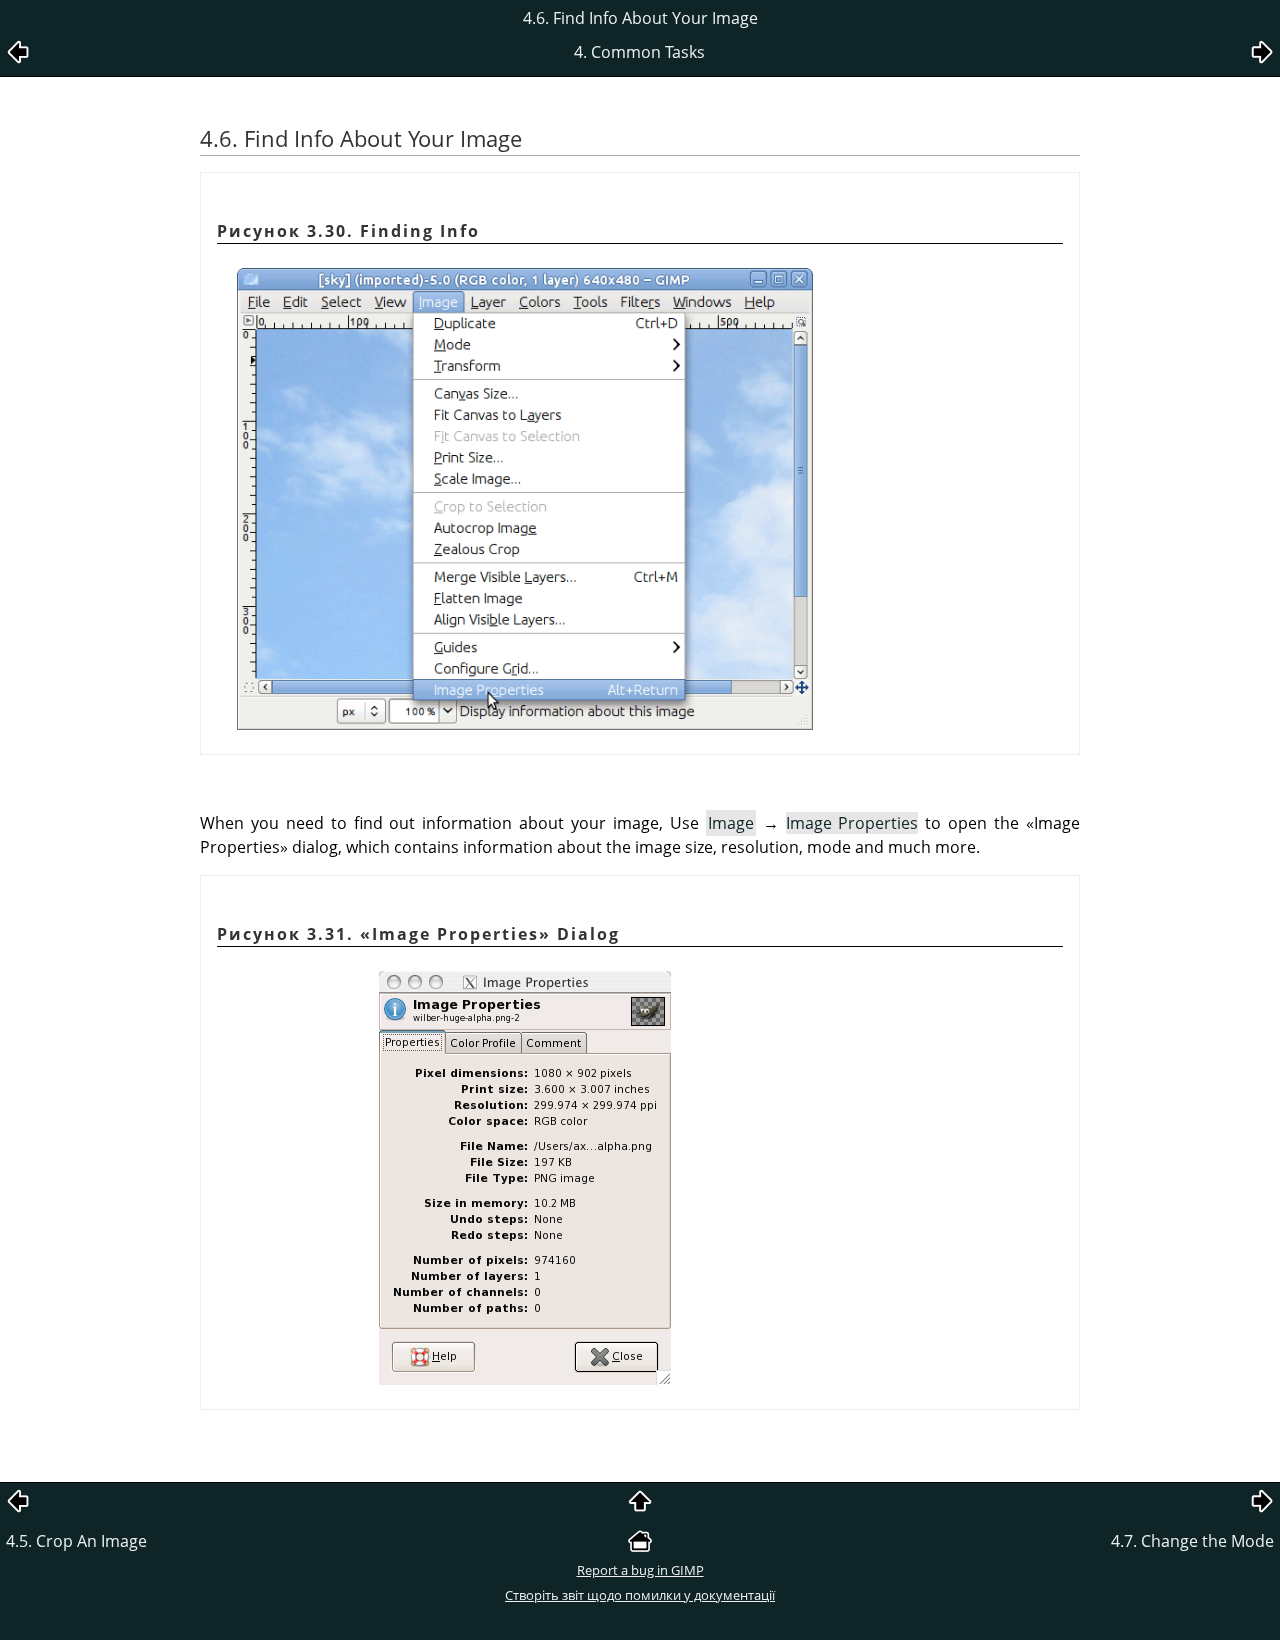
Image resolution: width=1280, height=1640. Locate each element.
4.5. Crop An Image (76, 1541)
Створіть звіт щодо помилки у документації (640, 1595)
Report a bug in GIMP (640, 1570)
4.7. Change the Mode (1192, 1541)
